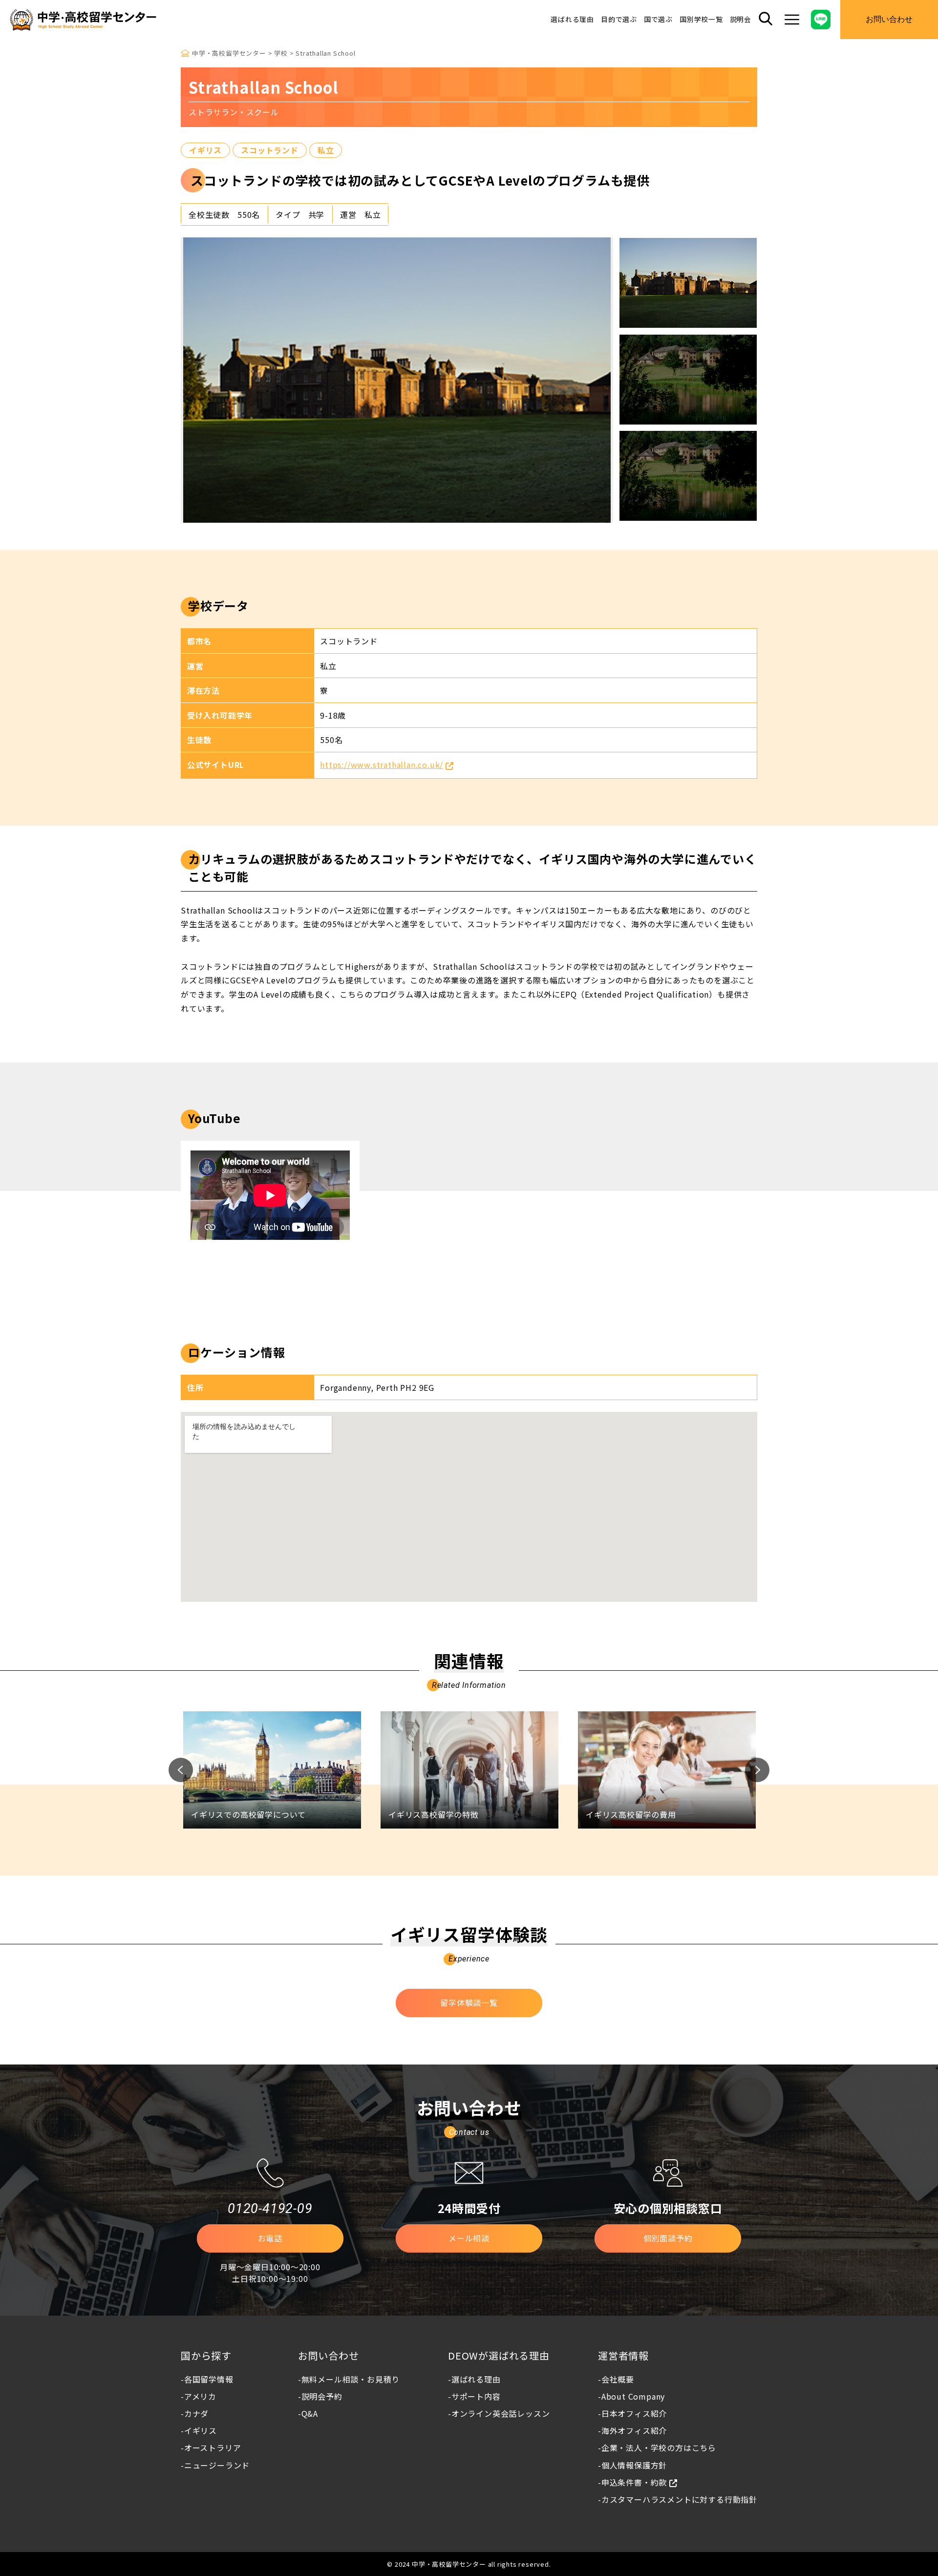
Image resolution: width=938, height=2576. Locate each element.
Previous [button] (181, 1770)
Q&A (310, 2413)
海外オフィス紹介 (634, 2430)
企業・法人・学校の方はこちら (659, 2448)
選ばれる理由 (572, 19)
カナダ (196, 2413)
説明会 (741, 19)
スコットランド (270, 150)
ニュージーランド (217, 2465)
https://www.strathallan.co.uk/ (382, 765)
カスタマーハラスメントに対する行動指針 (679, 2499)
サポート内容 (476, 2396)
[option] (397, 380)
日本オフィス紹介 (634, 2413)
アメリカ (200, 2396)
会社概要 (618, 2379)
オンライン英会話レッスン (501, 2413)
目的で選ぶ (619, 19)
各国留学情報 (209, 2379)
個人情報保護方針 (634, 2465)
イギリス (205, 150)
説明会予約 (322, 2396)
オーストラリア (213, 2448)
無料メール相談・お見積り (351, 2379)
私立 (326, 150)
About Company (633, 2396)
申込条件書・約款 (634, 2482)
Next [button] (757, 1770)
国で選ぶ (658, 19)
